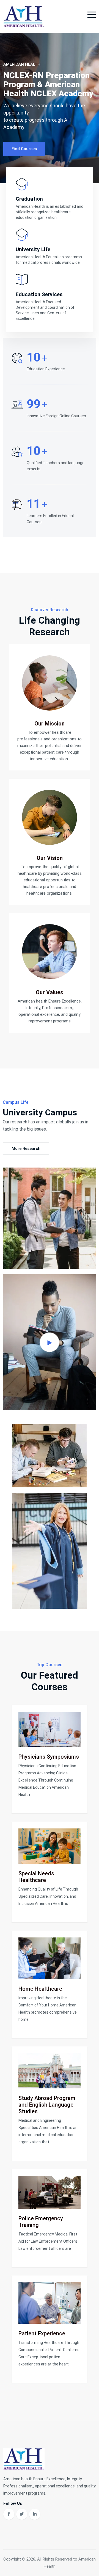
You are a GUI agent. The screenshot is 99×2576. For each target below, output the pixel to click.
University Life (33, 249)
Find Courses (24, 146)
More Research (26, 1149)
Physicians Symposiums (49, 1757)
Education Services (39, 294)
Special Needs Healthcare (36, 1877)
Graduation (29, 199)
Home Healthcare (40, 1989)
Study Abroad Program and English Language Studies (47, 2105)
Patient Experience (42, 2333)
